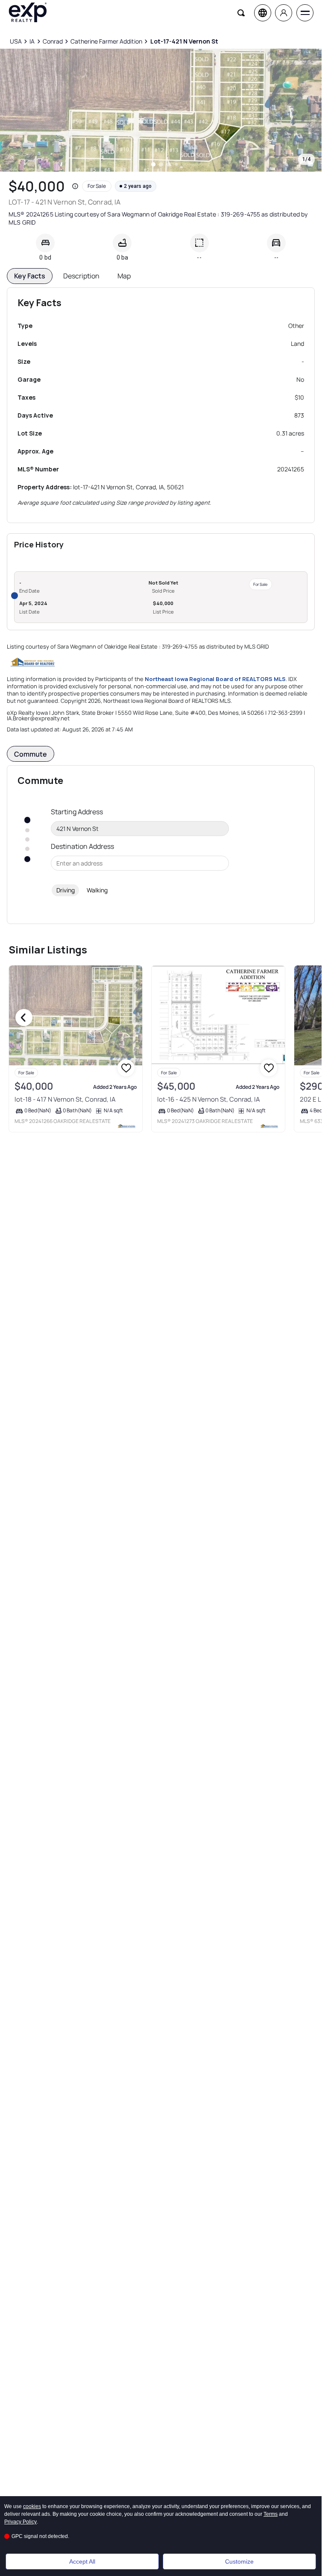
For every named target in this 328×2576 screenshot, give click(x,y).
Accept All (82, 2561)
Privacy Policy (20, 2522)
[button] (75, 186)
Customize (239, 2561)
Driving (66, 890)
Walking (97, 890)
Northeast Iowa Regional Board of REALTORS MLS (215, 679)
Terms (271, 2514)
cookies (32, 2506)
